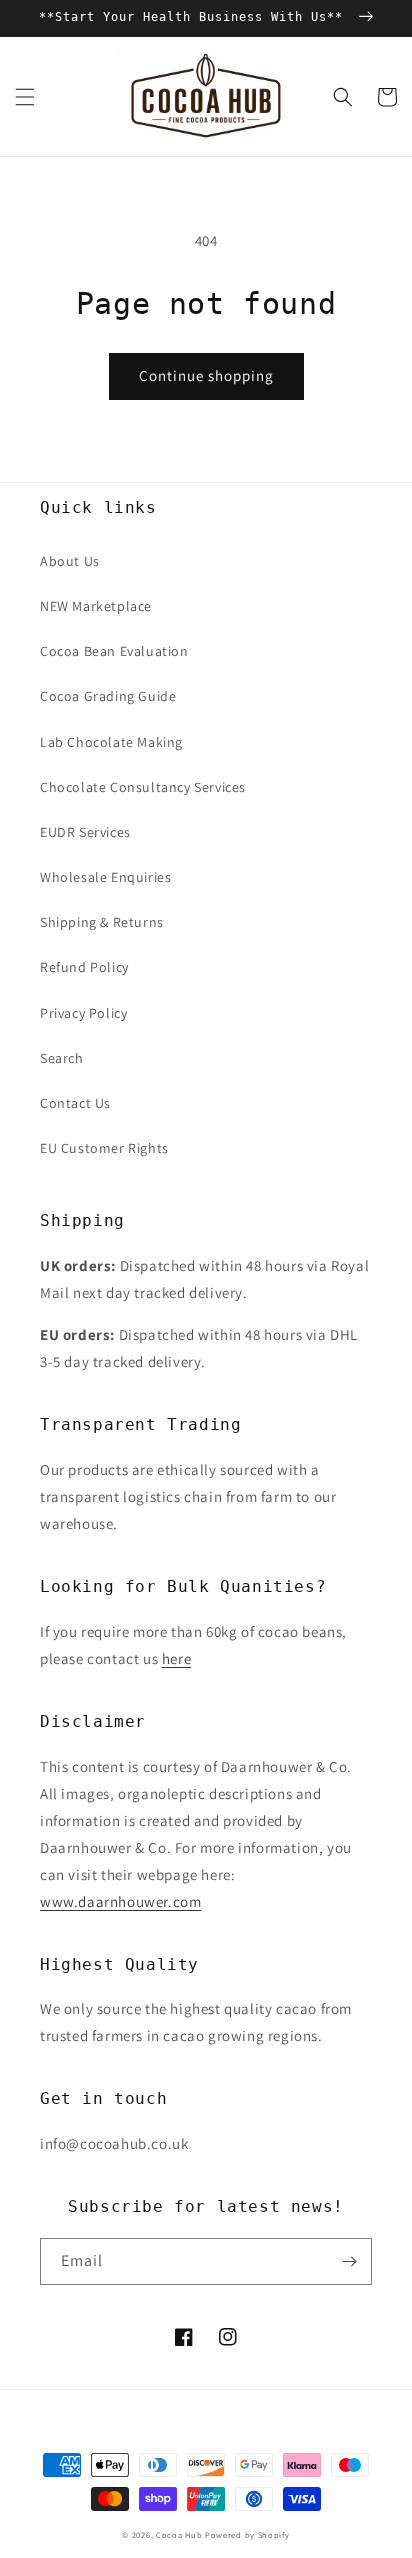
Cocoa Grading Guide (108, 696)
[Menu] (25, 97)
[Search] (343, 97)
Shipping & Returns (102, 922)
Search (62, 1058)
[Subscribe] (349, 2261)
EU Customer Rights (104, 1148)
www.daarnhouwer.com (120, 1901)
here (176, 1658)
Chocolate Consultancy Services (143, 787)
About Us (70, 561)
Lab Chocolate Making (111, 742)
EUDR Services (85, 832)
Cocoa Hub (179, 2534)
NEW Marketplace (96, 606)
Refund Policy (84, 967)
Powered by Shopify (247, 2534)
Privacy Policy (83, 1013)
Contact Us (75, 1103)
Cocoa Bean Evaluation (114, 651)
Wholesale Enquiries (105, 877)
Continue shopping (206, 375)
